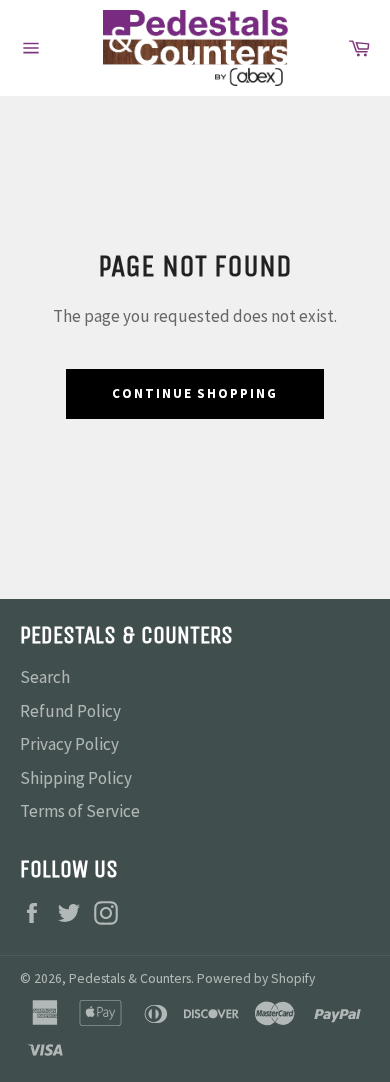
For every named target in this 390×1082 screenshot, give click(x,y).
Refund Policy (70, 711)
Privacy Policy (69, 744)
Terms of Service (80, 811)
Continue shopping (195, 393)
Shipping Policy (76, 778)
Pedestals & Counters (130, 978)
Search (45, 677)
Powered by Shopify (256, 978)
